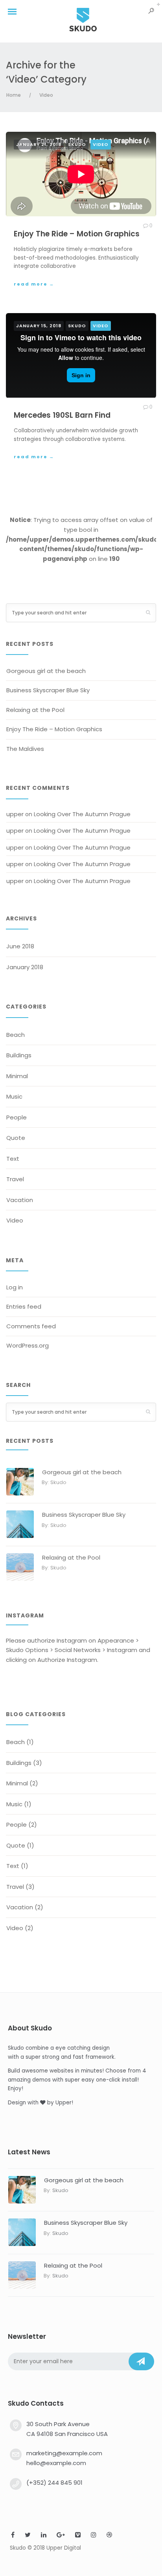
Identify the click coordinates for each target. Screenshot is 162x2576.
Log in (15, 1287)
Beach (16, 1035)
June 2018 (20, 946)
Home (14, 95)
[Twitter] (28, 2536)
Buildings (19, 1055)
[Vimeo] (78, 2536)
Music (14, 1096)
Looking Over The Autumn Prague (82, 814)
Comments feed (31, 1326)
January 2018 (25, 967)
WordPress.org (28, 1345)
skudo (58, 1482)
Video (46, 95)
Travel (15, 1179)
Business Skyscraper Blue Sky (48, 690)
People (17, 1117)
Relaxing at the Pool (35, 710)
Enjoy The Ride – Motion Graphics (77, 234)
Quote (16, 1138)
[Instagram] (94, 2536)
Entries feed (24, 1306)
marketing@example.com (64, 2453)
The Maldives (25, 749)
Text (13, 1159)
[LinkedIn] (44, 2536)
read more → (34, 284)
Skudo (77, 144)
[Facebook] (13, 2536)
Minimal (17, 1076)
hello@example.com (56, 2463)
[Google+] (61, 2536)
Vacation (20, 1200)
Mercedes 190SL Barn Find (62, 415)
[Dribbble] (109, 2536)
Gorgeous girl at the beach (46, 671)
